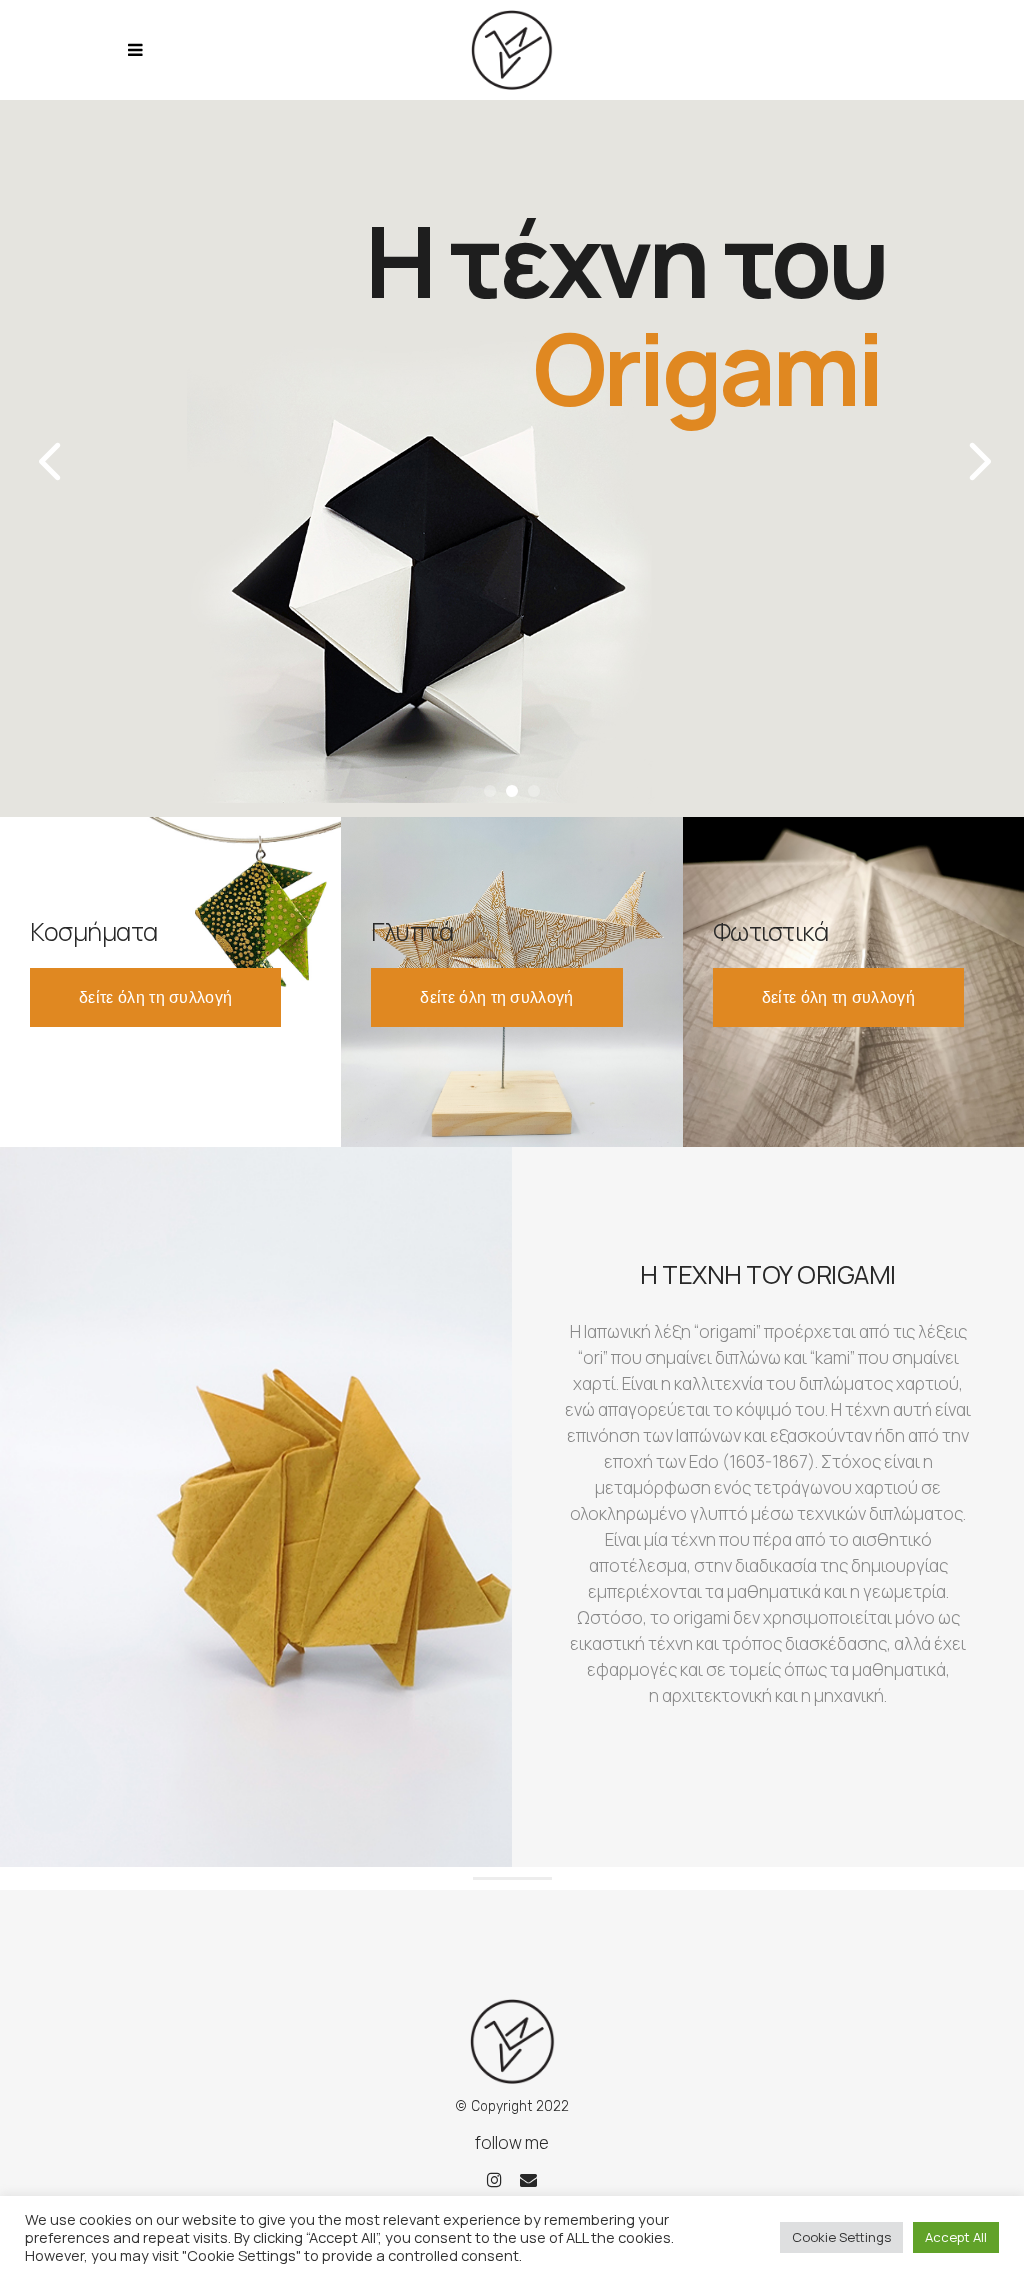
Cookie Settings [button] (841, 2237)
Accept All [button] (956, 2237)
